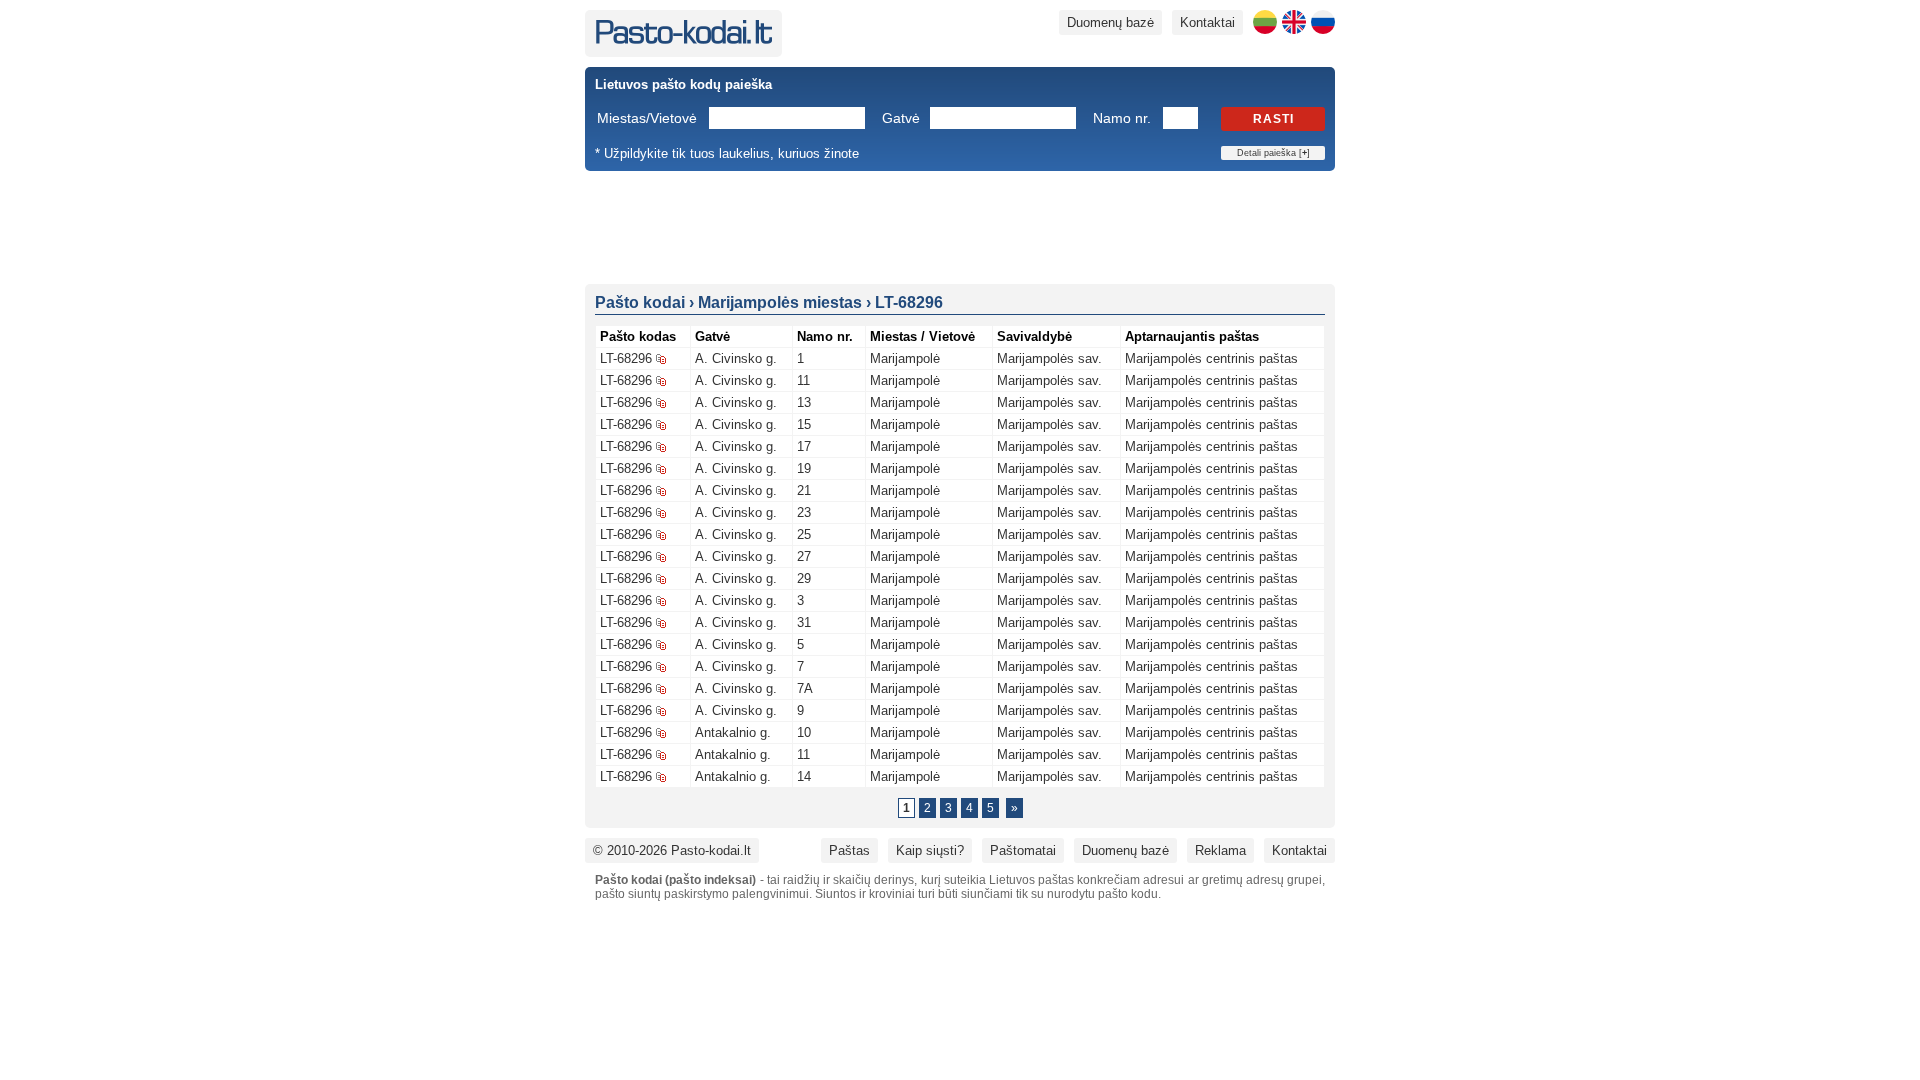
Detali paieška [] (1273, 153)
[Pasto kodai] (683, 39)
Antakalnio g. (733, 732)
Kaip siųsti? (930, 850)
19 (804, 468)
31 (804, 622)
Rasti (1273, 119)
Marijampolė (905, 358)
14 (804, 776)
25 (804, 534)
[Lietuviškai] (1265, 22)
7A (805, 688)
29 (804, 578)
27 (804, 556)
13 (804, 402)
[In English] (1294, 22)
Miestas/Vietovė (647, 118)
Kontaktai (1207, 22)
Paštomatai (1023, 850)
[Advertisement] (960, 226)
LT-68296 (626, 358)
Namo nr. (1122, 118)
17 (804, 446)
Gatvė (901, 118)
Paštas (849, 850)
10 (804, 732)
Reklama (1220, 850)
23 (804, 512)
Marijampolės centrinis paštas (1211, 358)
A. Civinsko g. (736, 358)
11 (803, 380)
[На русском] (1323, 22)
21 (804, 490)
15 (804, 424)
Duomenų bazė (1110, 22)
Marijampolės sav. (1049, 358)
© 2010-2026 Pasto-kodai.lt (672, 850)
